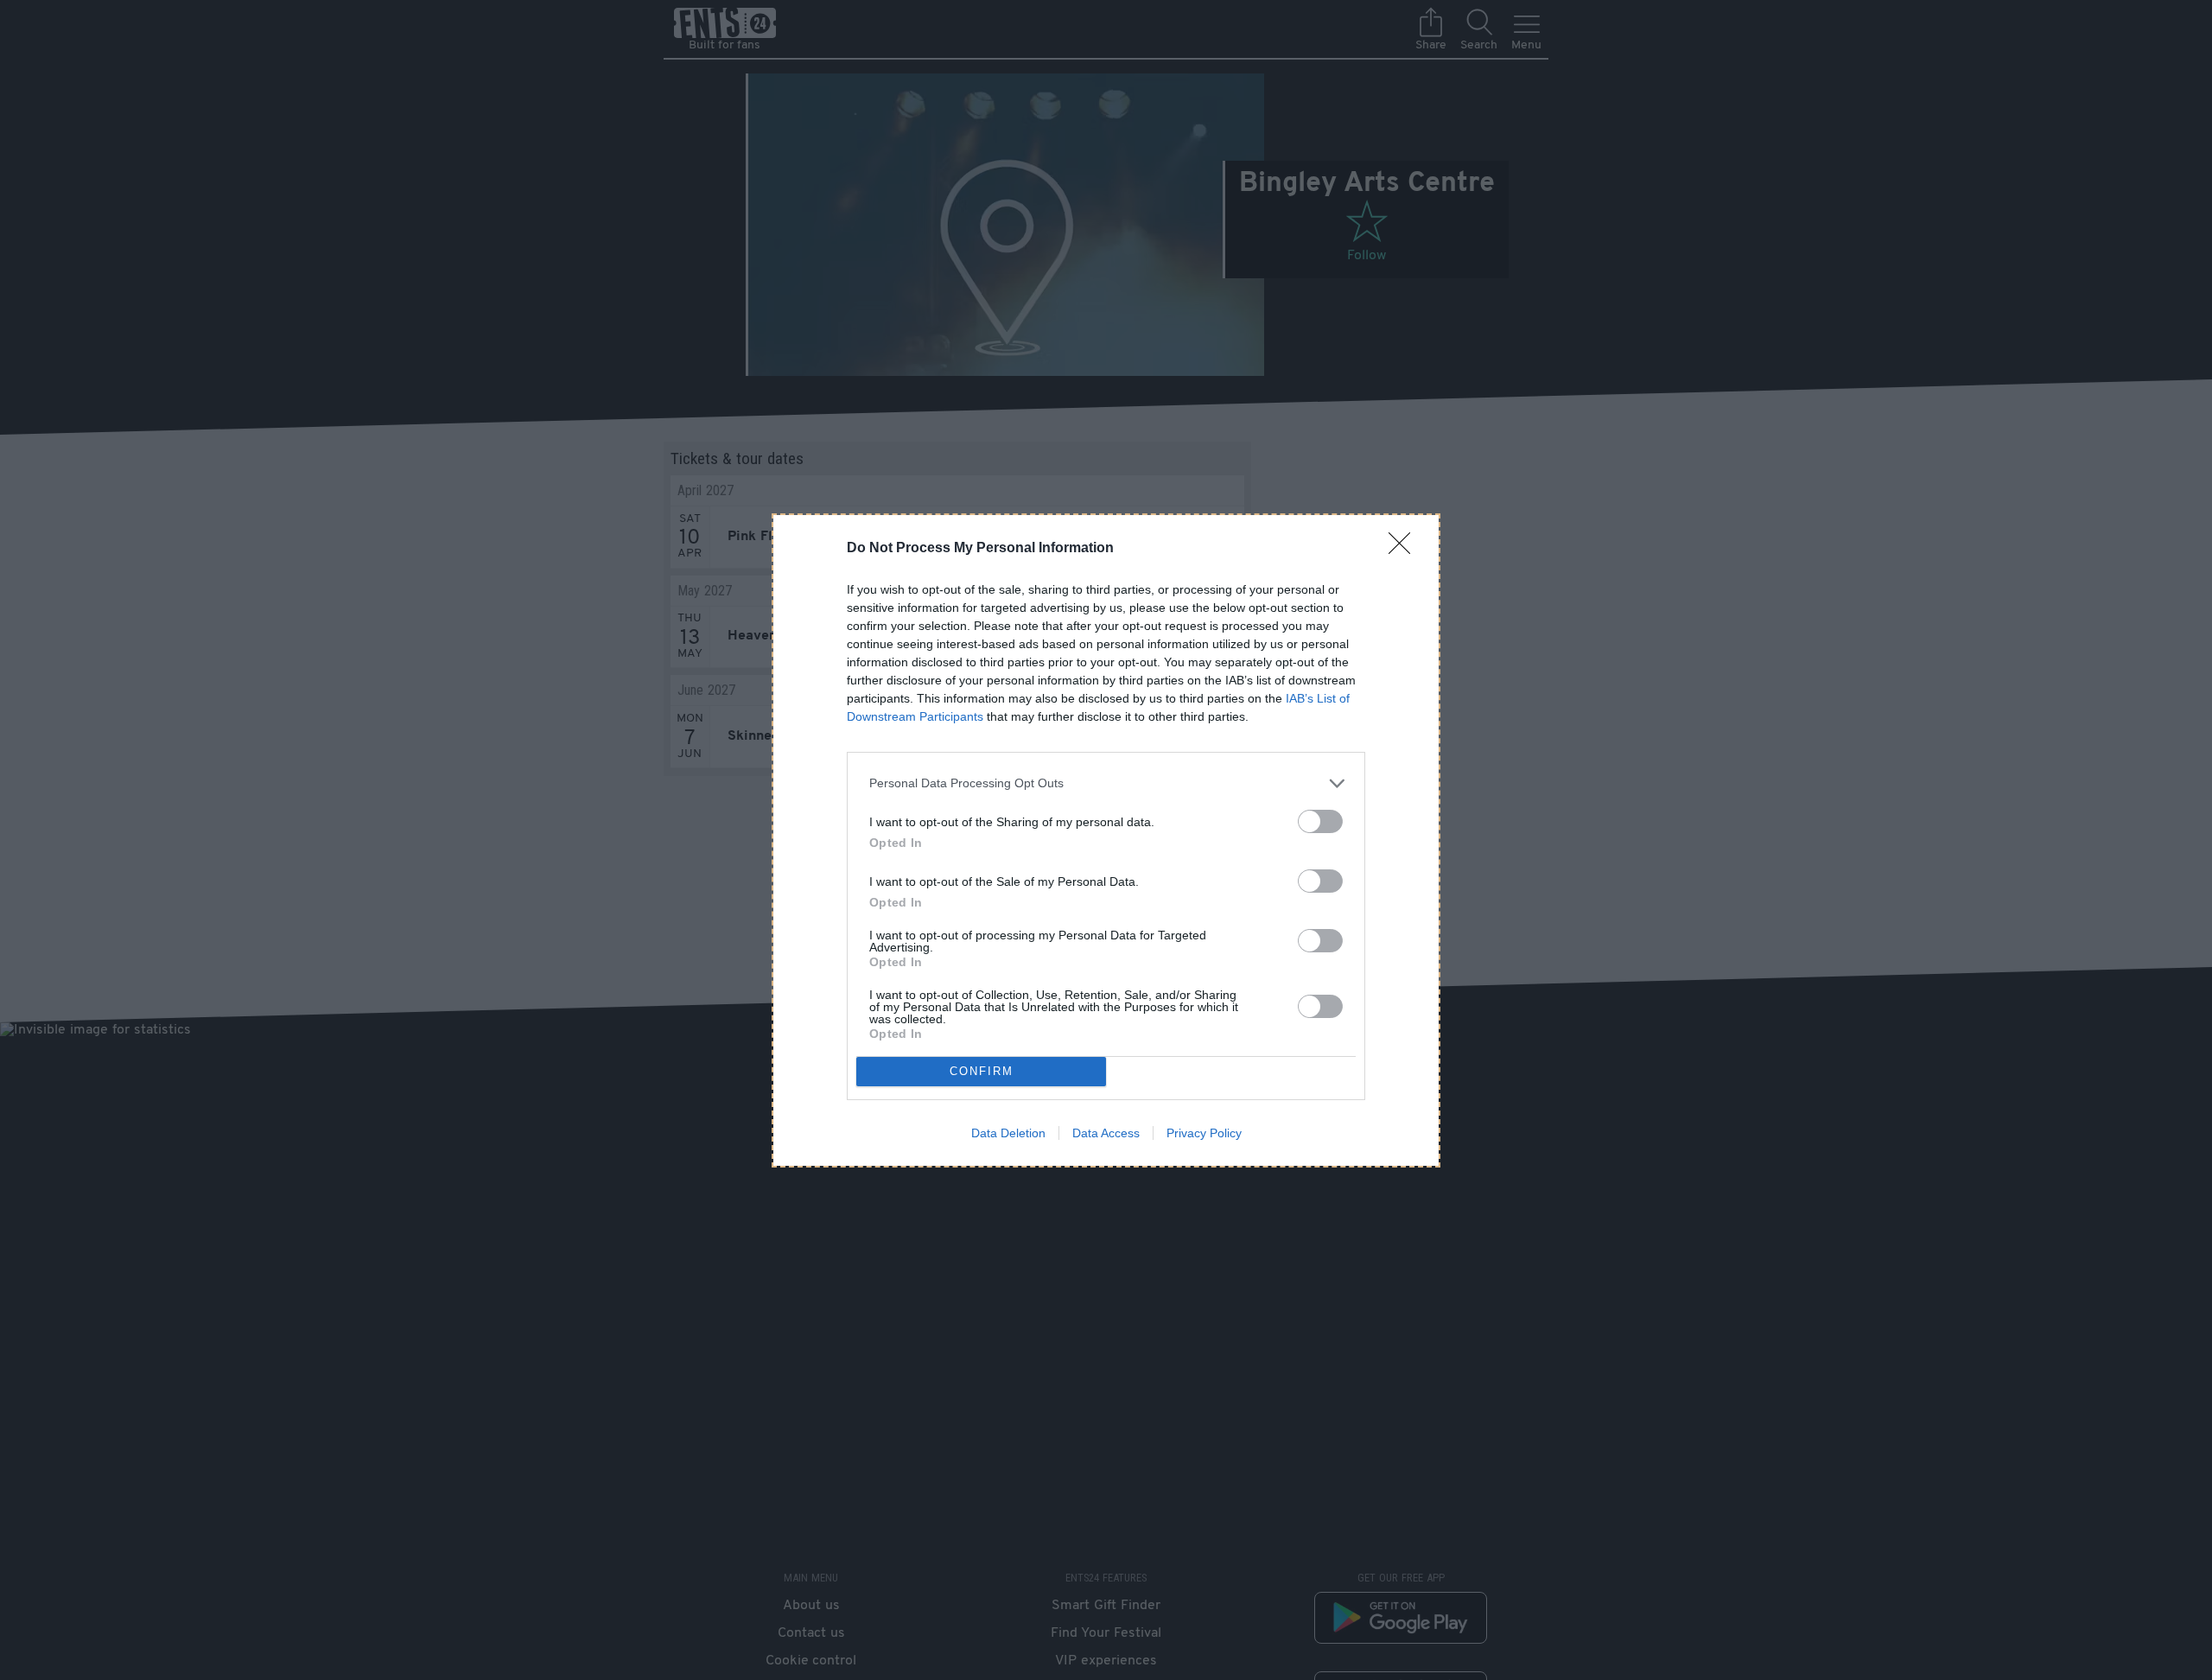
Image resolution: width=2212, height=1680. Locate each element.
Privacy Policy (1204, 1133)
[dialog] (1106, 840)
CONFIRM (982, 1071)
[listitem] (1106, 783)
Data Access (1106, 1133)
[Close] (1405, 549)
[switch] (1320, 821)
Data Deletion (1008, 1133)
